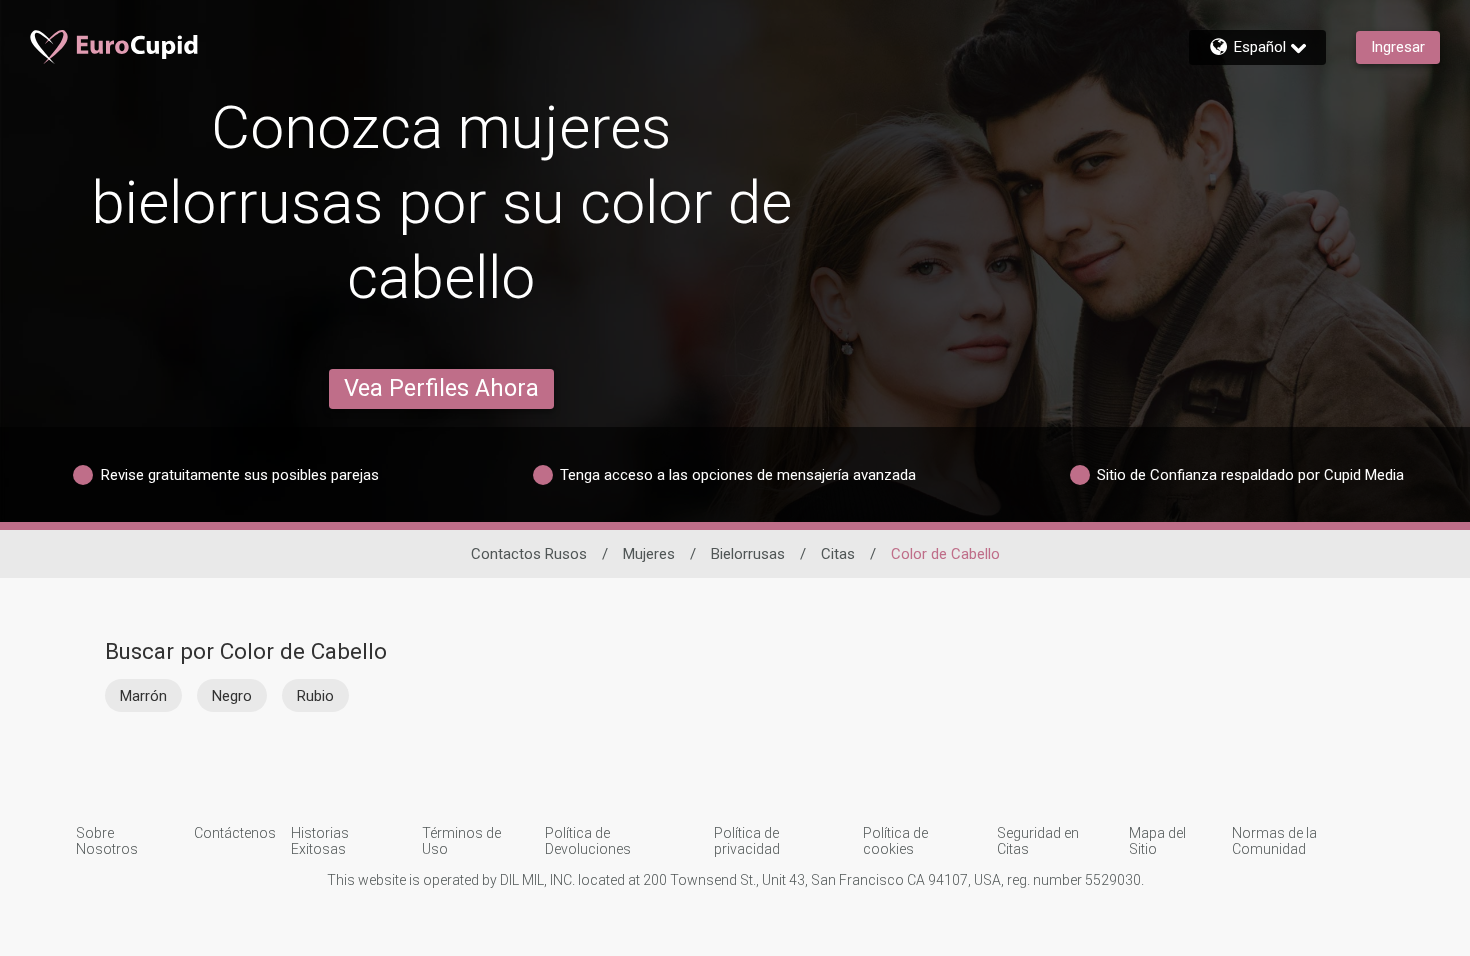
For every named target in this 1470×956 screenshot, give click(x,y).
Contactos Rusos (529, 554)
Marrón (143, 696)
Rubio (315, 696)
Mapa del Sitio (1157, 841)
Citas (838, 554)
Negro (232, 696)
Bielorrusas (748, 554)
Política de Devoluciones (588, 841)
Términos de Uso (461, 841)
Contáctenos (235, 833)
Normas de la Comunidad (1274, 841)
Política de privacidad (747, 841)
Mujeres (649, 554)
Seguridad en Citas (1038, 841)
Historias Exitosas (320, 841)
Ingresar (1398, 47)
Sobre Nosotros (107, 841)
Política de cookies (895, 841)
